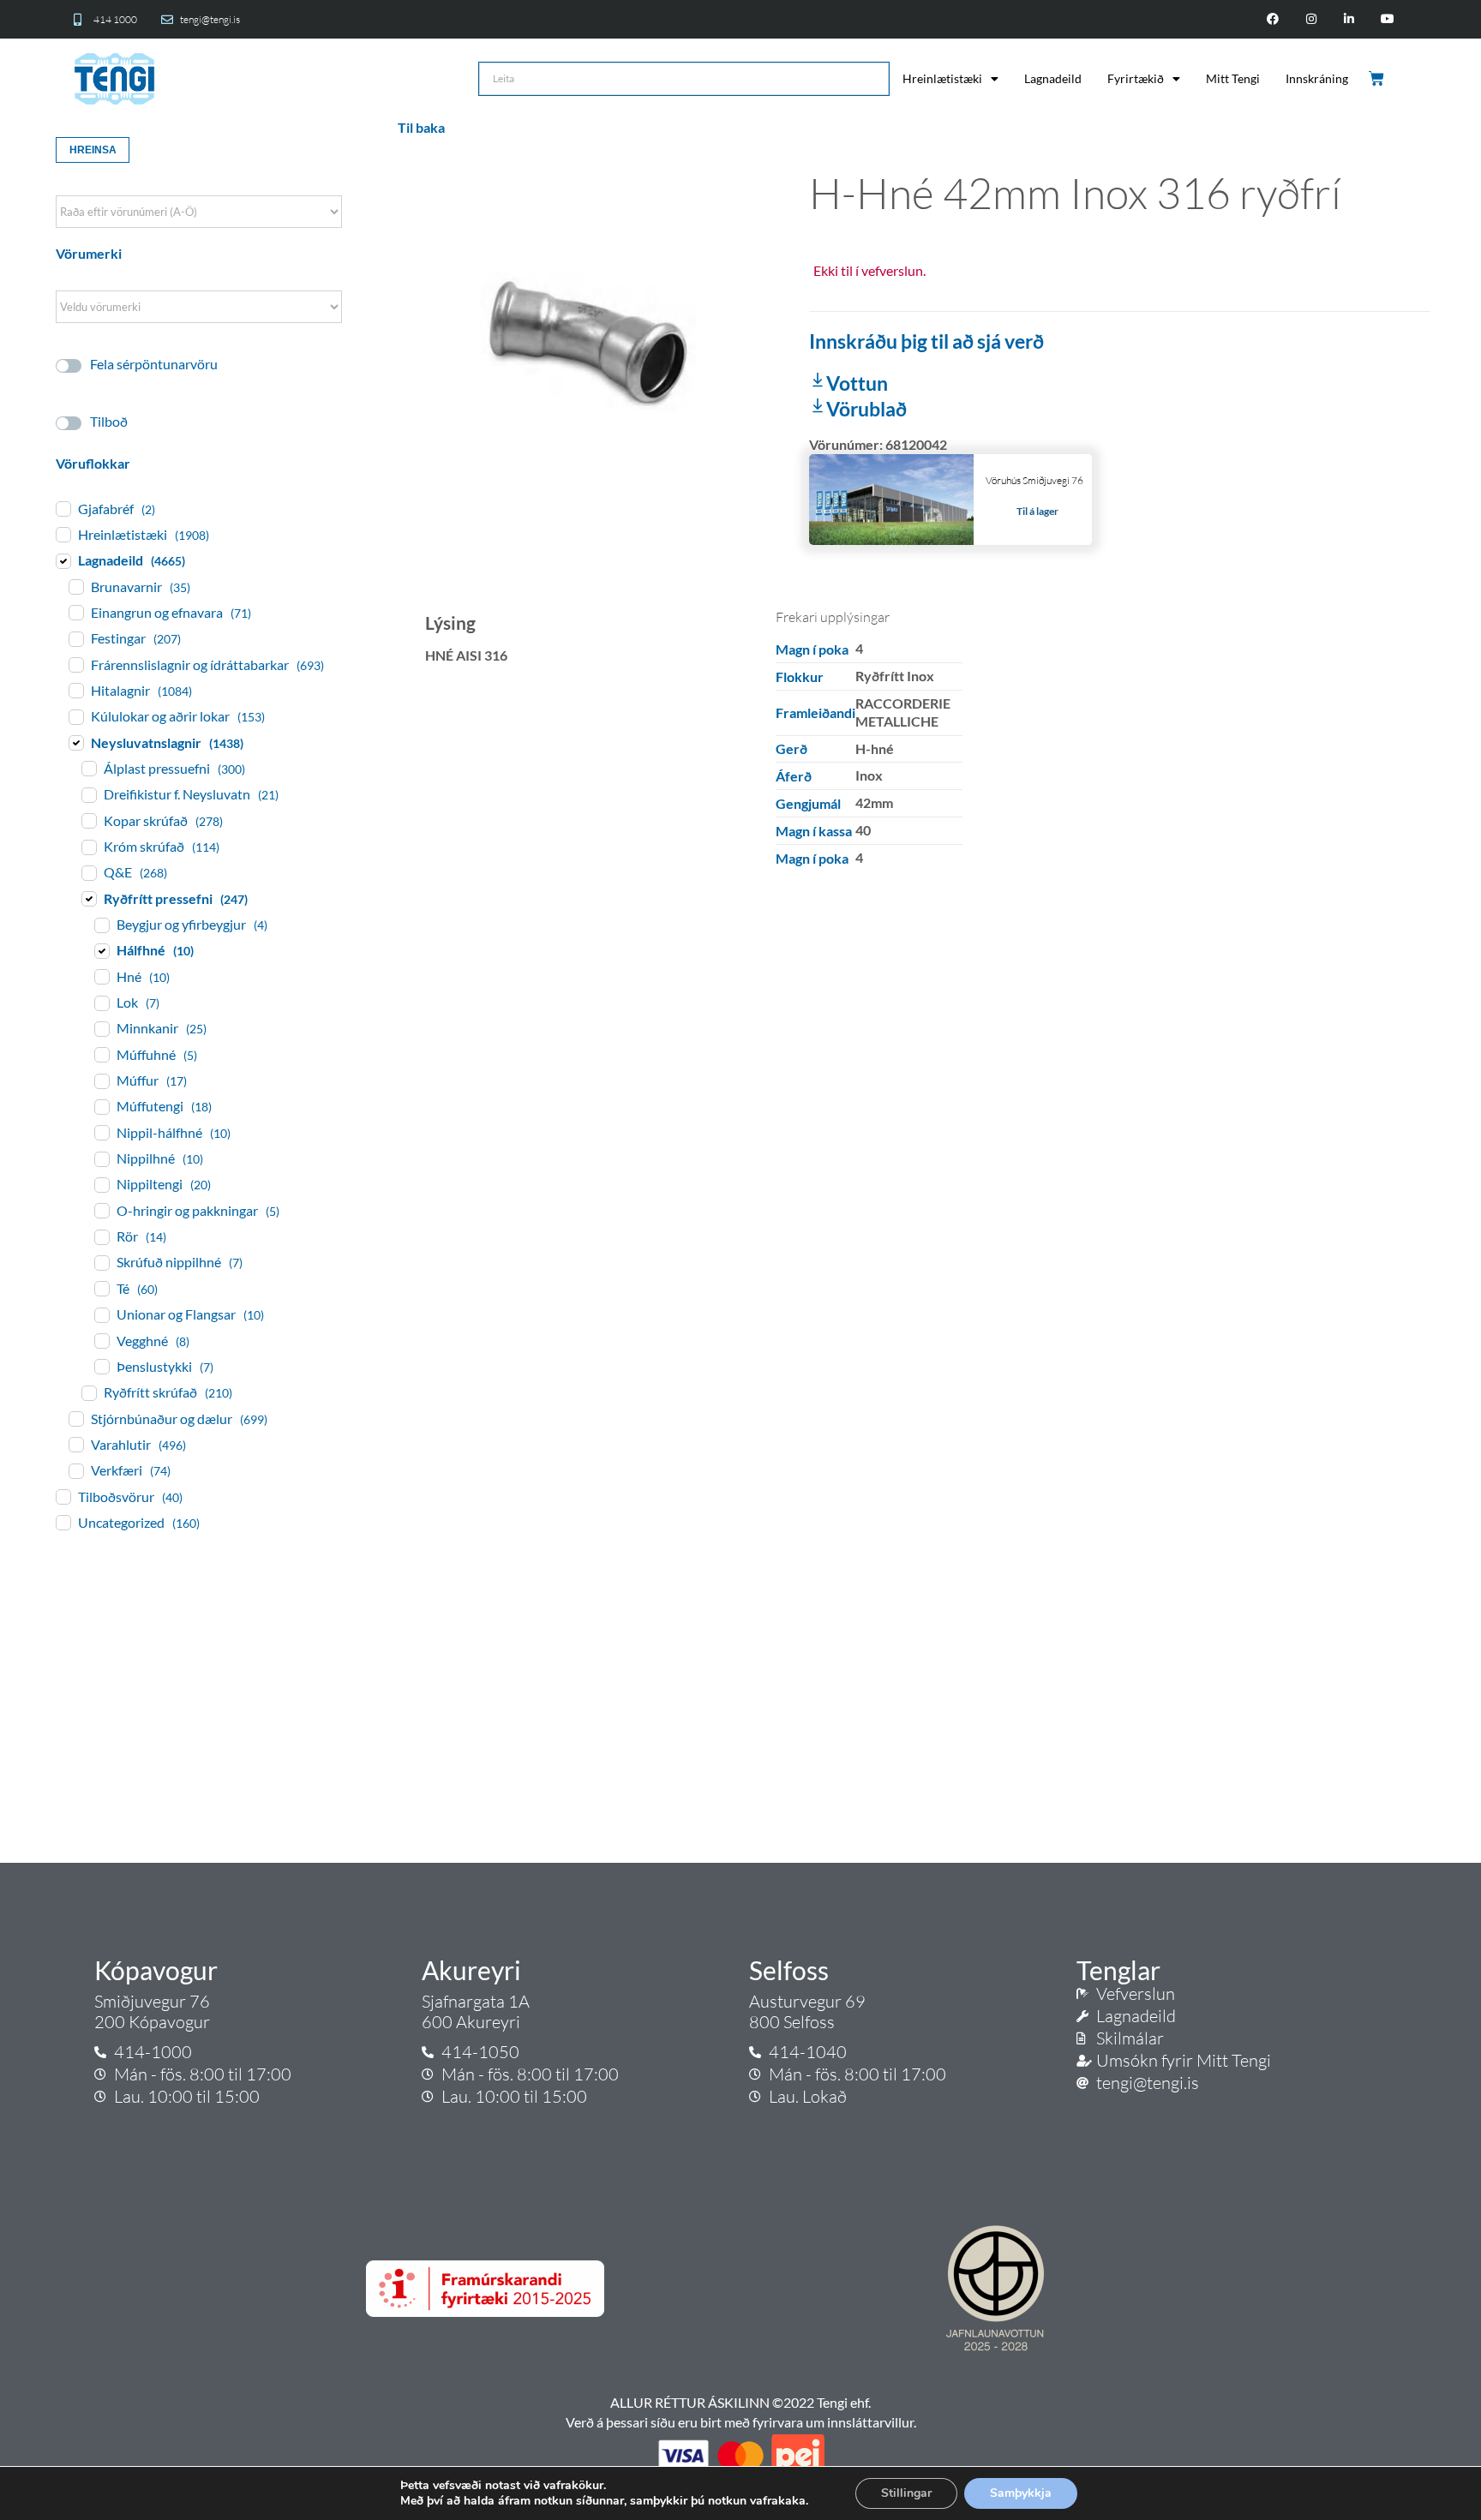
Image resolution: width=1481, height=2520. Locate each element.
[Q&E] (88, 872)
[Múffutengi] (101, 1106)
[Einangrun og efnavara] (75, 612)
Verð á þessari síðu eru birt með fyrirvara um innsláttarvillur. (741, 2422)
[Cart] (1378, 79)
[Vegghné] (101, 1340)
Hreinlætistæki (942, 78)
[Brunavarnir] (75, 586)
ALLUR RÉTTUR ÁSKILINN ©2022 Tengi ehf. (740, 2402)
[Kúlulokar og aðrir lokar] (75, 716)
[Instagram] (1311, 19)
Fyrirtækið (1136, 78)
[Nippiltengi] (101, 1184)
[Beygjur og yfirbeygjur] (101, 925)
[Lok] (101, 1003)
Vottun (857, 383)
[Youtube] (1388, 19)
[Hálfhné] (101, 950)
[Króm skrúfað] (88, 847)
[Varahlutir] (75, 1444)
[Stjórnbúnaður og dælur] (75, 1418)
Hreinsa (93, 150)
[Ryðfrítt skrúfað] (88, 1392)
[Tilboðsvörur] (63, 1496)
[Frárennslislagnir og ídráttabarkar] (75, 664)
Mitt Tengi (1233, 78)
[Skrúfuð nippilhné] (101, 1262)
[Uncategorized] (63, 1522)
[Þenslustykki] (101, 1366)
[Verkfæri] (75, 1470)
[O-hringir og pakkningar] (101, 1210)
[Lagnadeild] (63, 560)
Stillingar (906, 2493)
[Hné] (101, 976)
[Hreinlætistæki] (63, 534)
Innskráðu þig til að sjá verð (926, 341)
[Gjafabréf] (63, 508)
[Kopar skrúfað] (88, 820)
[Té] (101, 1288)
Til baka (421, 127)
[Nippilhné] (101, 1158)
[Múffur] (101, 1080)
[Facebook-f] (1272, 19)
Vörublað (866, 409)
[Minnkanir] (101, 1028)
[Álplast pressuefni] (88, 768)
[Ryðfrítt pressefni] (88, 898)
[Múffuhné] (101, 1054)
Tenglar (1118, 1970)
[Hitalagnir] (75, 690)
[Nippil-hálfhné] (101, 1132)
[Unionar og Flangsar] (101, 1314)
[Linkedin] (1349, 19)
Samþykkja (1021, 2493)
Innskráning (1317, 78)
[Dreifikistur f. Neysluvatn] (88, 794)
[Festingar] (75, 638)
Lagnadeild (1053, 78)
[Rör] (101, 1236)
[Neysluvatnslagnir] (75, 742)
